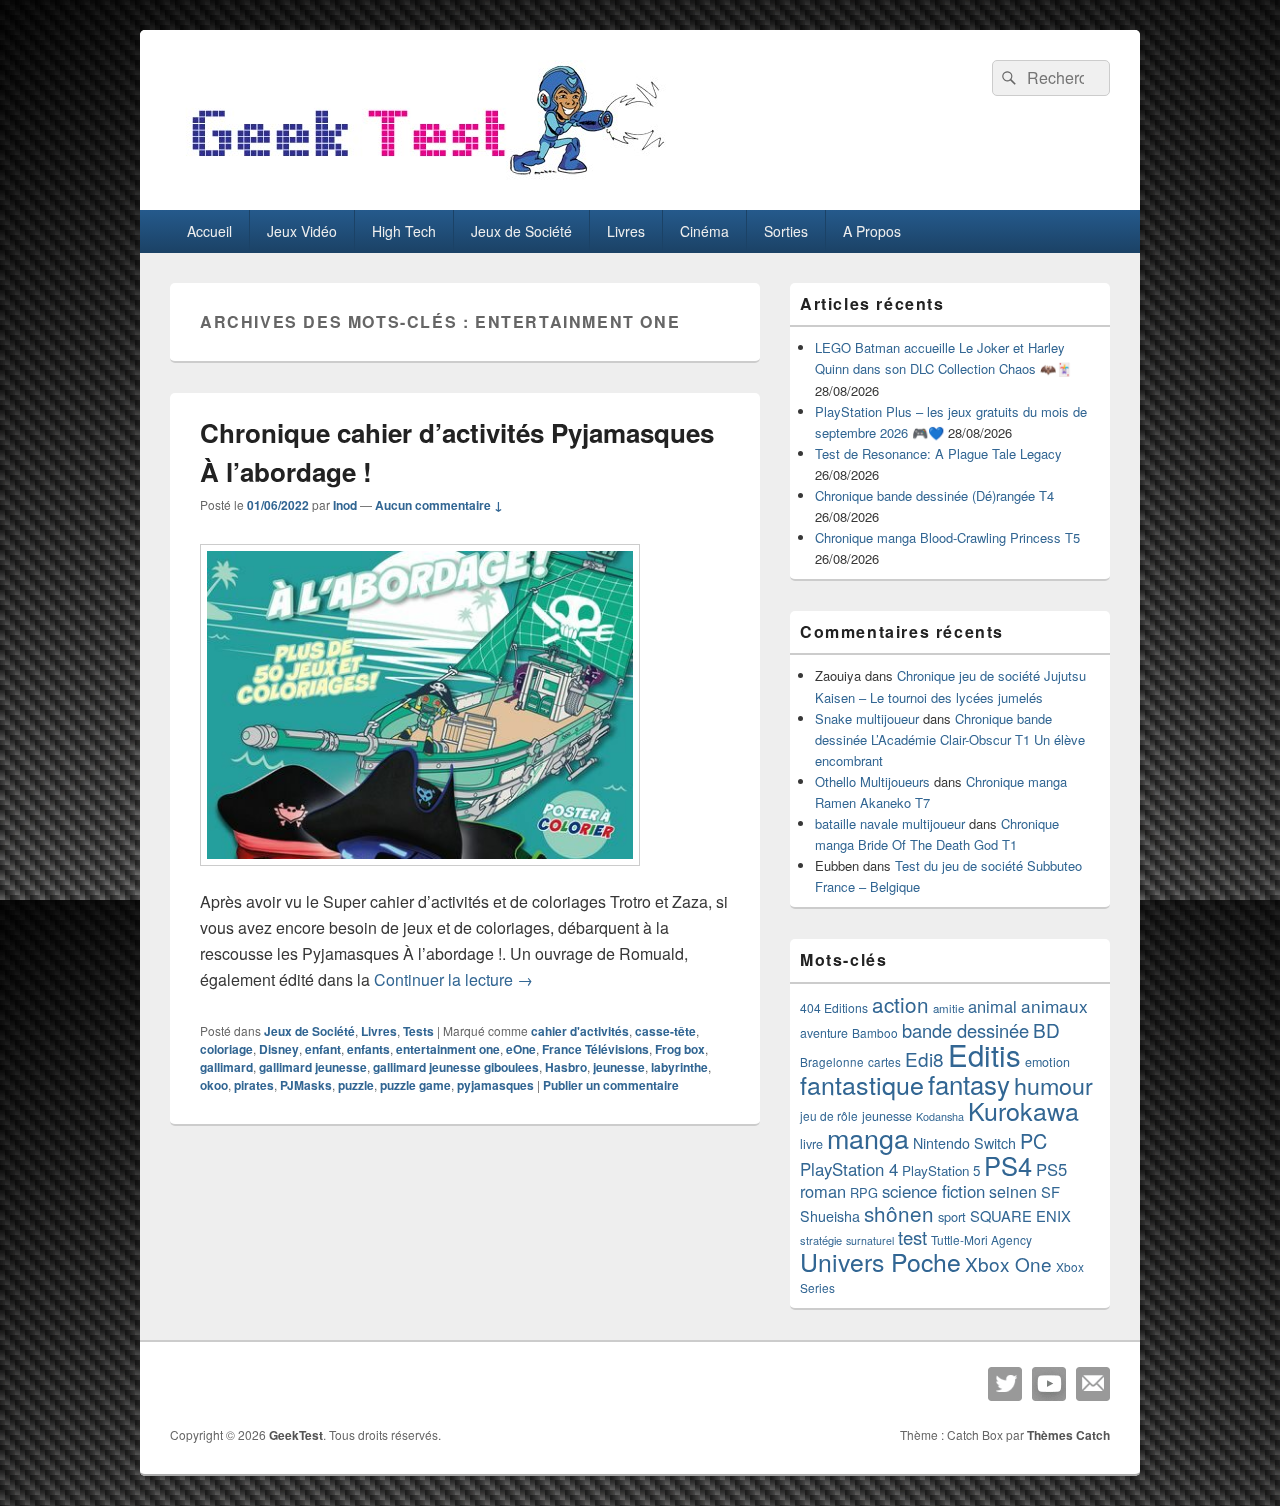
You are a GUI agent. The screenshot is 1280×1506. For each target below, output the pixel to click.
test (912, 1237)
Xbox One (1008, 1263)
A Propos (872, 231)
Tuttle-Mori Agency (981, 1239)
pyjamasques (495, 1085)
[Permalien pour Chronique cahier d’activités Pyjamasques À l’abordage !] (420, 875)
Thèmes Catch (1068, 1435)
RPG (864, 1192)
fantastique (862, 1084)
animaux (1054, 1005)
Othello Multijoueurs (872, 781)
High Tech (404, 231)
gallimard (226, 1067)
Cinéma (704, 231)
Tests (418, 1031)
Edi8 (924, 1058)
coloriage (226, 1049)
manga (868, 1137)
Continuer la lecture (453, 979)
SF (1050, 1191)
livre (811, 1144)
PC (1033, 1140)
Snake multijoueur (867, 718)
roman (823, 1191)
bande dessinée (965, 1030)
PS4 (1008, 1165)
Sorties (786, 231)
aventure (824, 1033)
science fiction (933, 1191)
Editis (984, 1054)
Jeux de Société (521, 231)
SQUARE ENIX (1020, 1215)
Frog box (680, 1049)
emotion (1047, 1062)
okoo (214, 1085)
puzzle (356, 1085)
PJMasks (306, 1085)
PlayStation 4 (849, 1169)
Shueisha (830, 1216)
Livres (626, 231)
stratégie (821, 1240)
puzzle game (415, 1085)
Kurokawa (1023, 1110)
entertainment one (448, 1049)
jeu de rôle (829, 1115)
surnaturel (870, 1240)
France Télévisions (595, 1049)
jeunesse (619, 1067)
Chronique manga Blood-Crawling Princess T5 (947, 537)
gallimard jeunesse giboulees (456, 1067)
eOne (521, 1049)
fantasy (969, 1083)
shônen (899, 1213)
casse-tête (665, 1031)
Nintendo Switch (964, 1143)
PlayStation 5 (941, 1170)
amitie (948, 1008)
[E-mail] (1093, 1384)
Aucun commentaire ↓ (439, 505)
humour (1053, 1085)
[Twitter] (1005, 1384)
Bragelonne (832, 1062)
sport (952, 1216)
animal (992, 1006)
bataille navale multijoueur (890, 823)
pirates (254, 1085)
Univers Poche (880, 1261)
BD (1046, 1029)
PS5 (1051, 1169)
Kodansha (940, 1116)
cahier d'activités (580, 1031)
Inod (345, 505)
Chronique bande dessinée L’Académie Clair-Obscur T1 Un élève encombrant (950, 739)
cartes (884, 1062)
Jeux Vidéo (302, 231)
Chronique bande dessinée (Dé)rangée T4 (934, 495)
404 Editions (834, 1007)
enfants (368, 1049)
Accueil (209, 231)
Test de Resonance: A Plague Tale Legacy (938, 453)
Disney (279, 1049)
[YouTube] (1049, 1384)
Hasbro (566, 1067)
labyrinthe (679, 1067)
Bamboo (875, 1032)
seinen (1013, 1191)
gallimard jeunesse (313, 1067)
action (900, 1004)
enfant (323, 1049)
